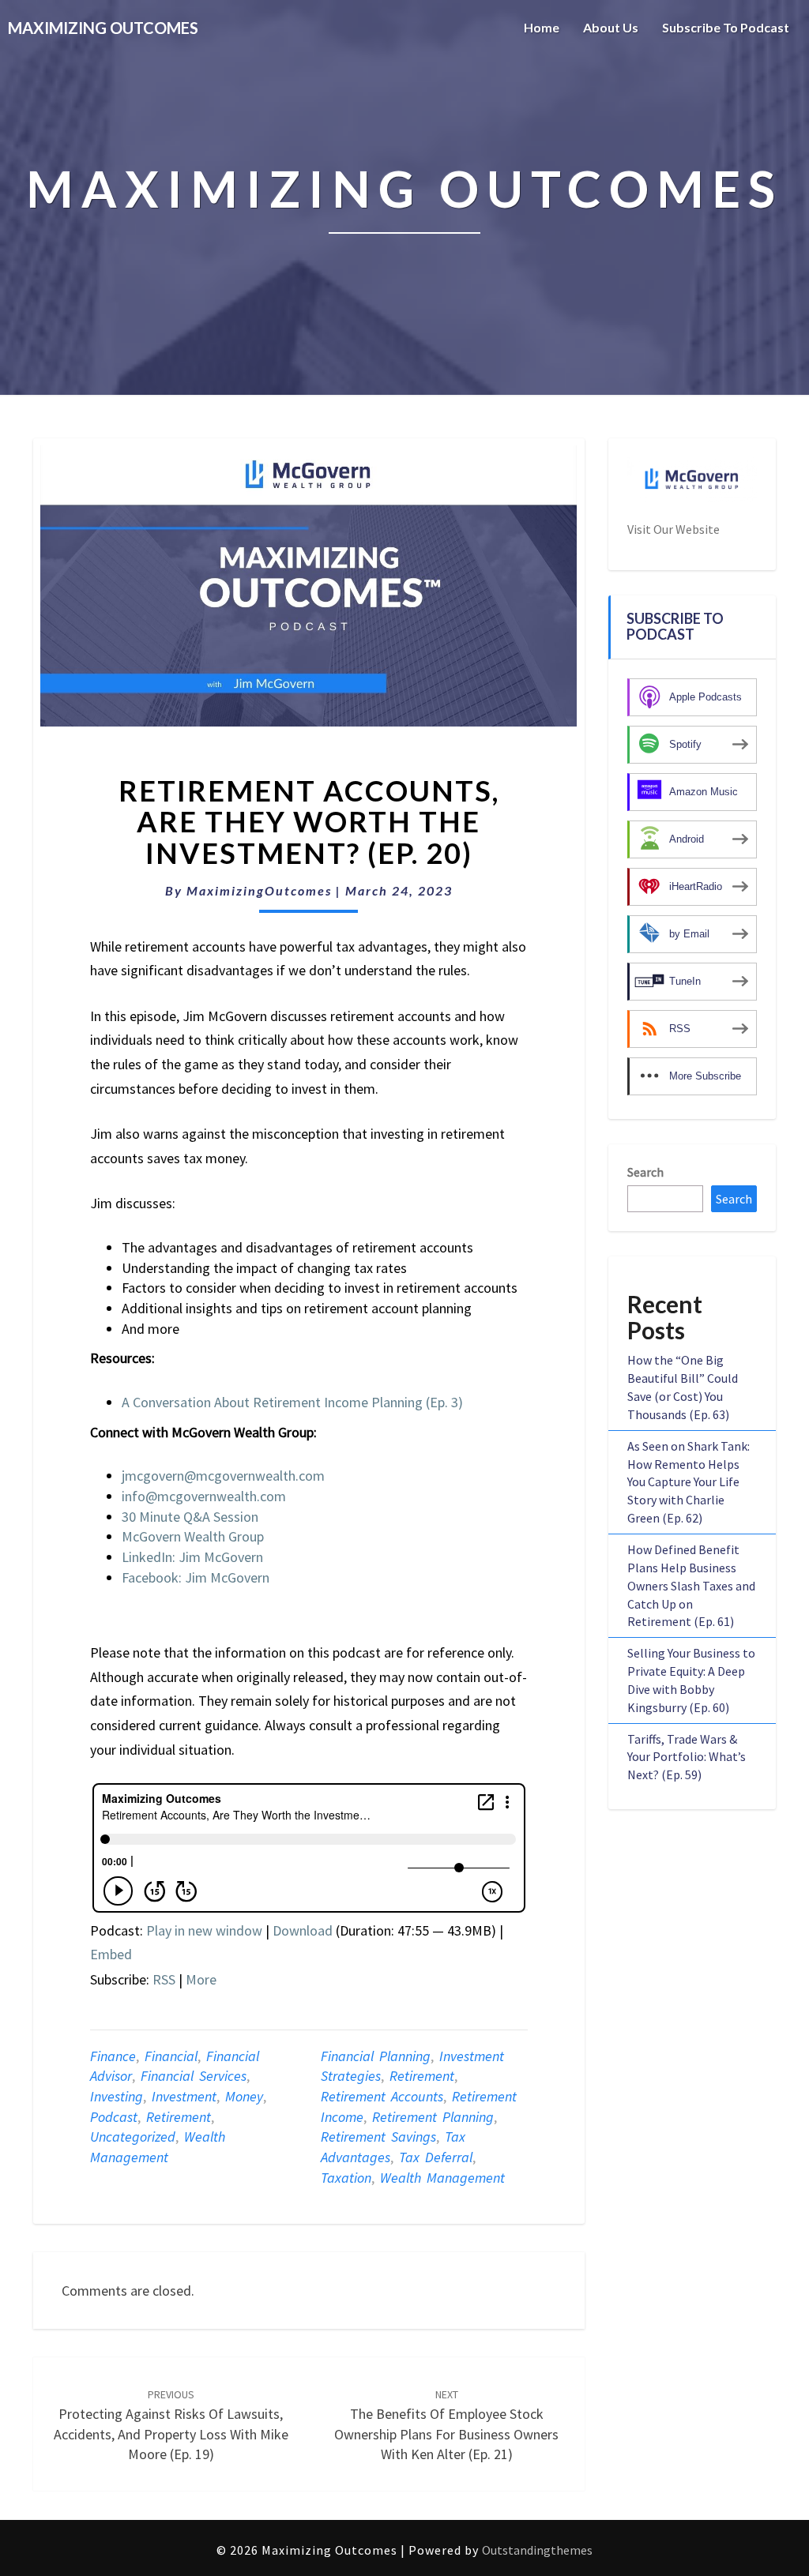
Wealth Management (442, 2178)
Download (303, 1930)
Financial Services (194, 2076)
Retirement (179, 2117)
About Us (611, 27)
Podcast (114, 2117)
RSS (164, 1979)
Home (542, 27)
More (201, 1979)
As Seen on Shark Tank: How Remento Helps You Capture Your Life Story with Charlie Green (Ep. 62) (689, 1482)
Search (645, 1172)
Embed (111, 1954)
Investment (184, 2096)
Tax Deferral (436, 2157)
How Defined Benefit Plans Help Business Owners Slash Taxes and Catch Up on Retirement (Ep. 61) (691, 1585)
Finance (113, 2056)
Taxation (346, 2178)
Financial (171, 2056)
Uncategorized (133, 2137)
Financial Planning (376, 2056)
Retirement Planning (433, 2117)
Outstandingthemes (537, 2550)
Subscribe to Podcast (726, 27)
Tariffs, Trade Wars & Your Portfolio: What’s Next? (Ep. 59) (687, 1757)
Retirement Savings (378, 2137)
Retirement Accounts (382, 2096)
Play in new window (204, 1930)
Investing (117, 2096)
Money (244, 2096)
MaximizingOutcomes (259, 890)
